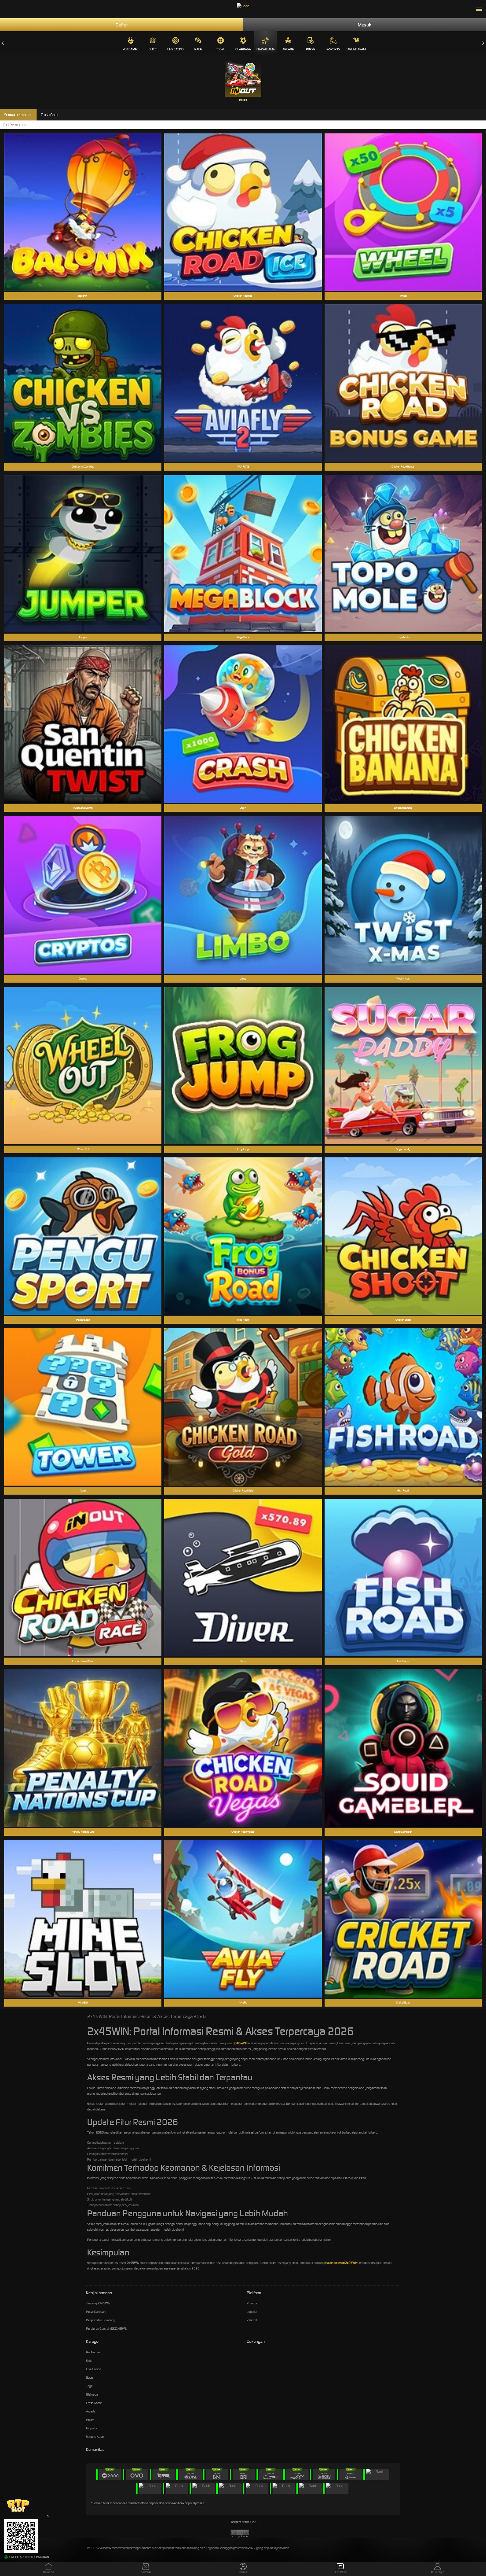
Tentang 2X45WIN (98, 2303)
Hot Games (130, 49)
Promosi (252, 2303)
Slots (153, 49)
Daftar (122, 25)
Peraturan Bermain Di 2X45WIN (107, 2329)
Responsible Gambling (101, 2320)
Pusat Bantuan (96, 2312)
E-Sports (333, 49)
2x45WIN (240, 2043)
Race (198, 49)
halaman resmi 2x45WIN (341, 2263)
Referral (252, 2320)
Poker (311, 49)
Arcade (288, 49)
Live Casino (175, 49)
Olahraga (243, 49)
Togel (221, 49)
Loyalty (252, 2312)
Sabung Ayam (356, 49)
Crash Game (265, 49)
